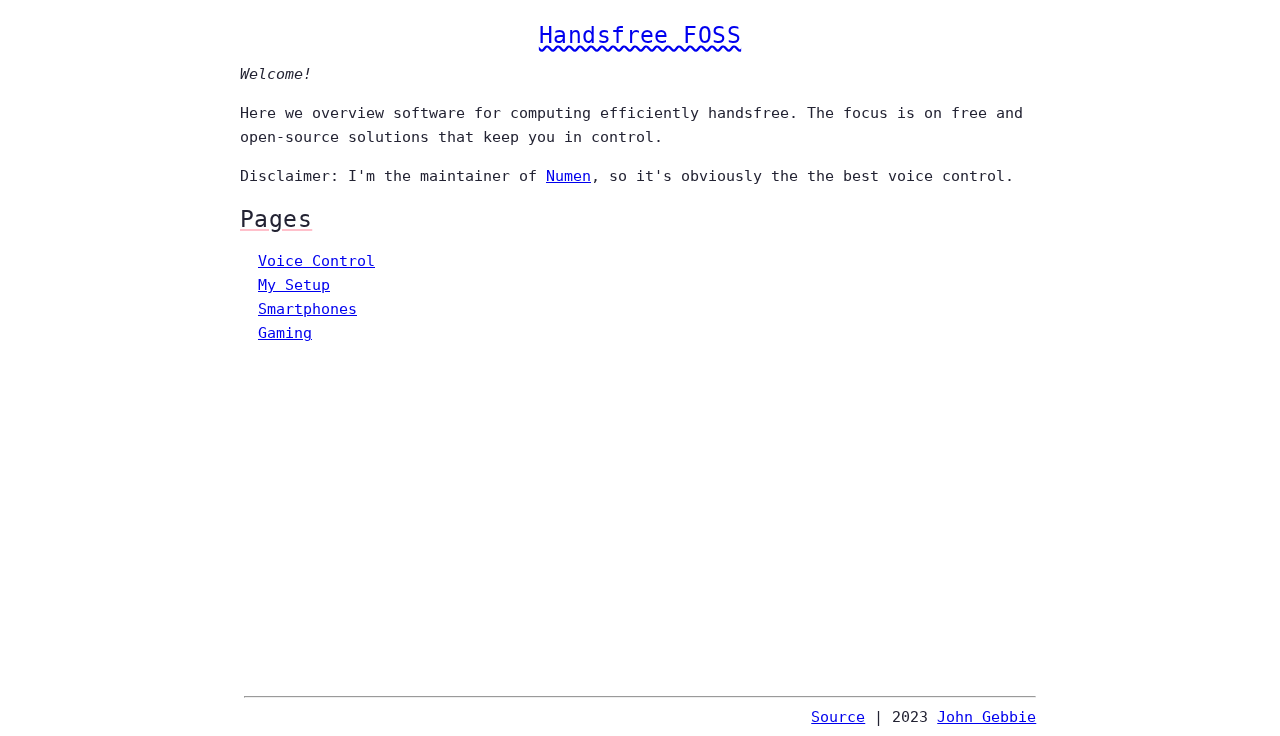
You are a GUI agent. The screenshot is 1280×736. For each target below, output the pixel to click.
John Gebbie (986, 717)
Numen (568, 176)
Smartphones (307, 309)
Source (838, 717)
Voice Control (316, 261)
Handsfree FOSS (640, 35)
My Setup (294, 285)
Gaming (285, 333)
